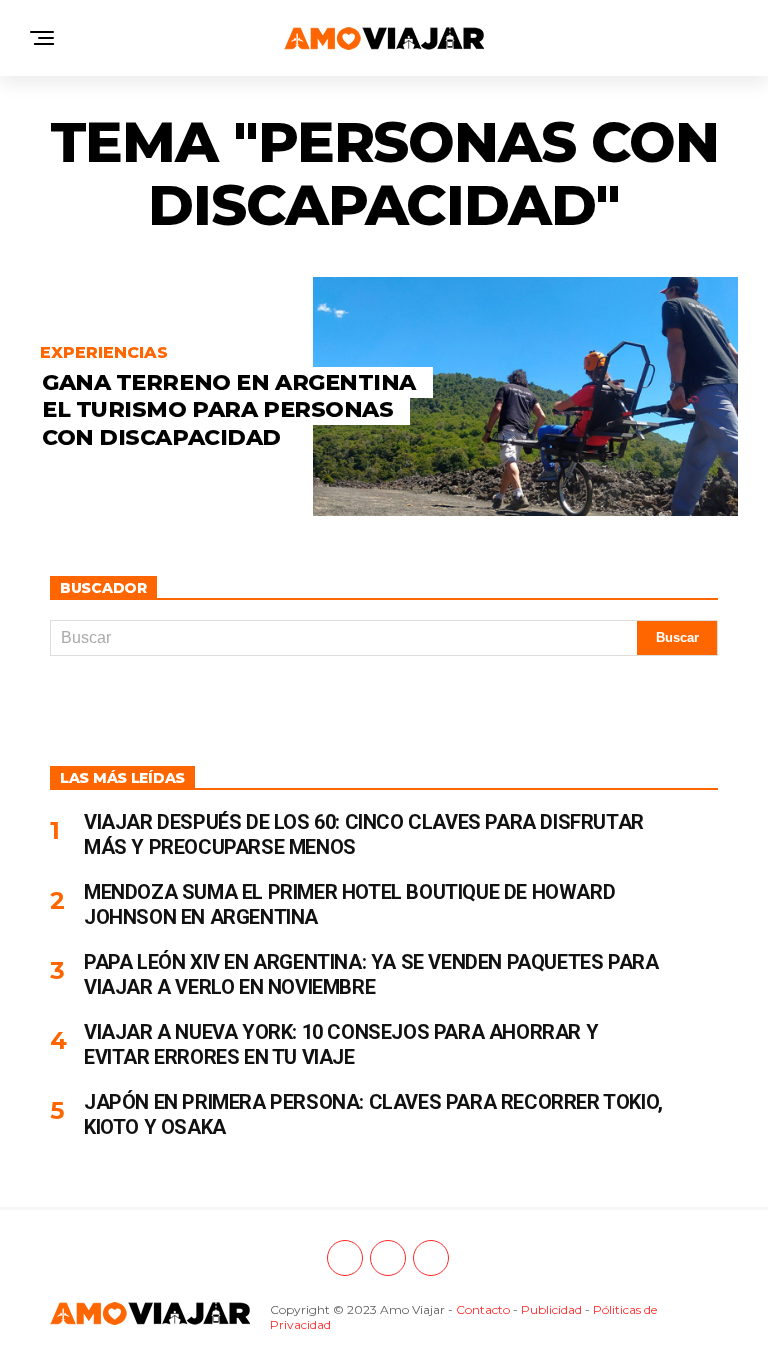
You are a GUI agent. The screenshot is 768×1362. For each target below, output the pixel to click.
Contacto (483, 1309)
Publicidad (551, 1309)
